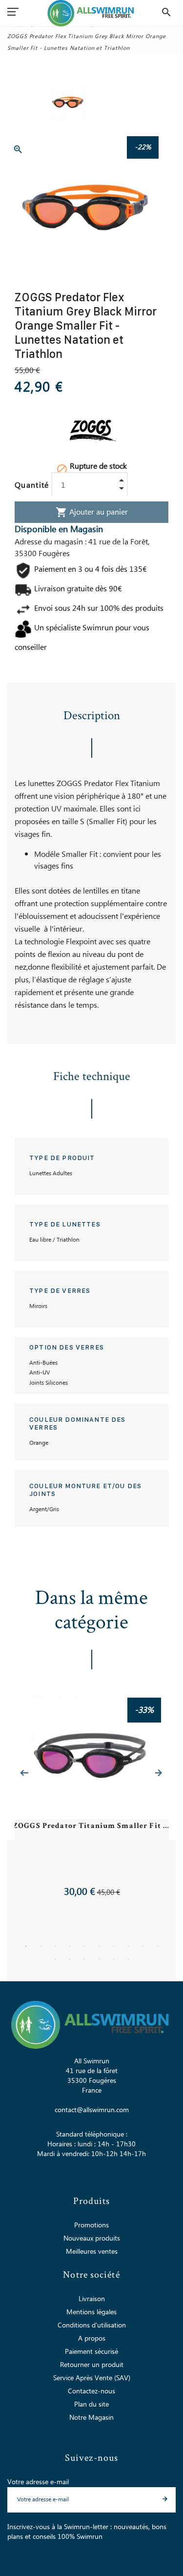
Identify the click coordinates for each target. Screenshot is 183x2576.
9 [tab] (143, 1946)
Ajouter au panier (92, 512)
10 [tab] (158, 1946)
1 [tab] (26, 1946)
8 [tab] (128, 1946)
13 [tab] (84, 1959)
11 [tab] (55, 1959)
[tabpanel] (92, 1796)
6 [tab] (99, 1946)
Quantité (32, 485)
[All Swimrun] (91, 13)
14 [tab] (99, 1959)
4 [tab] (70, 1946)
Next (159, 1773)
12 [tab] (70, 1959)
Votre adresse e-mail (38, 2482)
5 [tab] (84, 1946)
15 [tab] (114, 1959)
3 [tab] (55, 1946)
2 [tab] (41, 1946)
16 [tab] (128, 1959)
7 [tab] (114, 1946)
